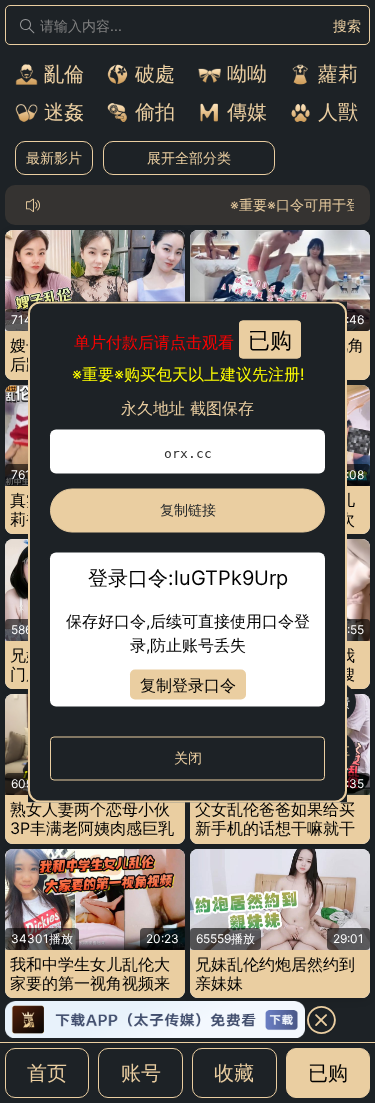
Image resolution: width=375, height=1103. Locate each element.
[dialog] (187, 551)
